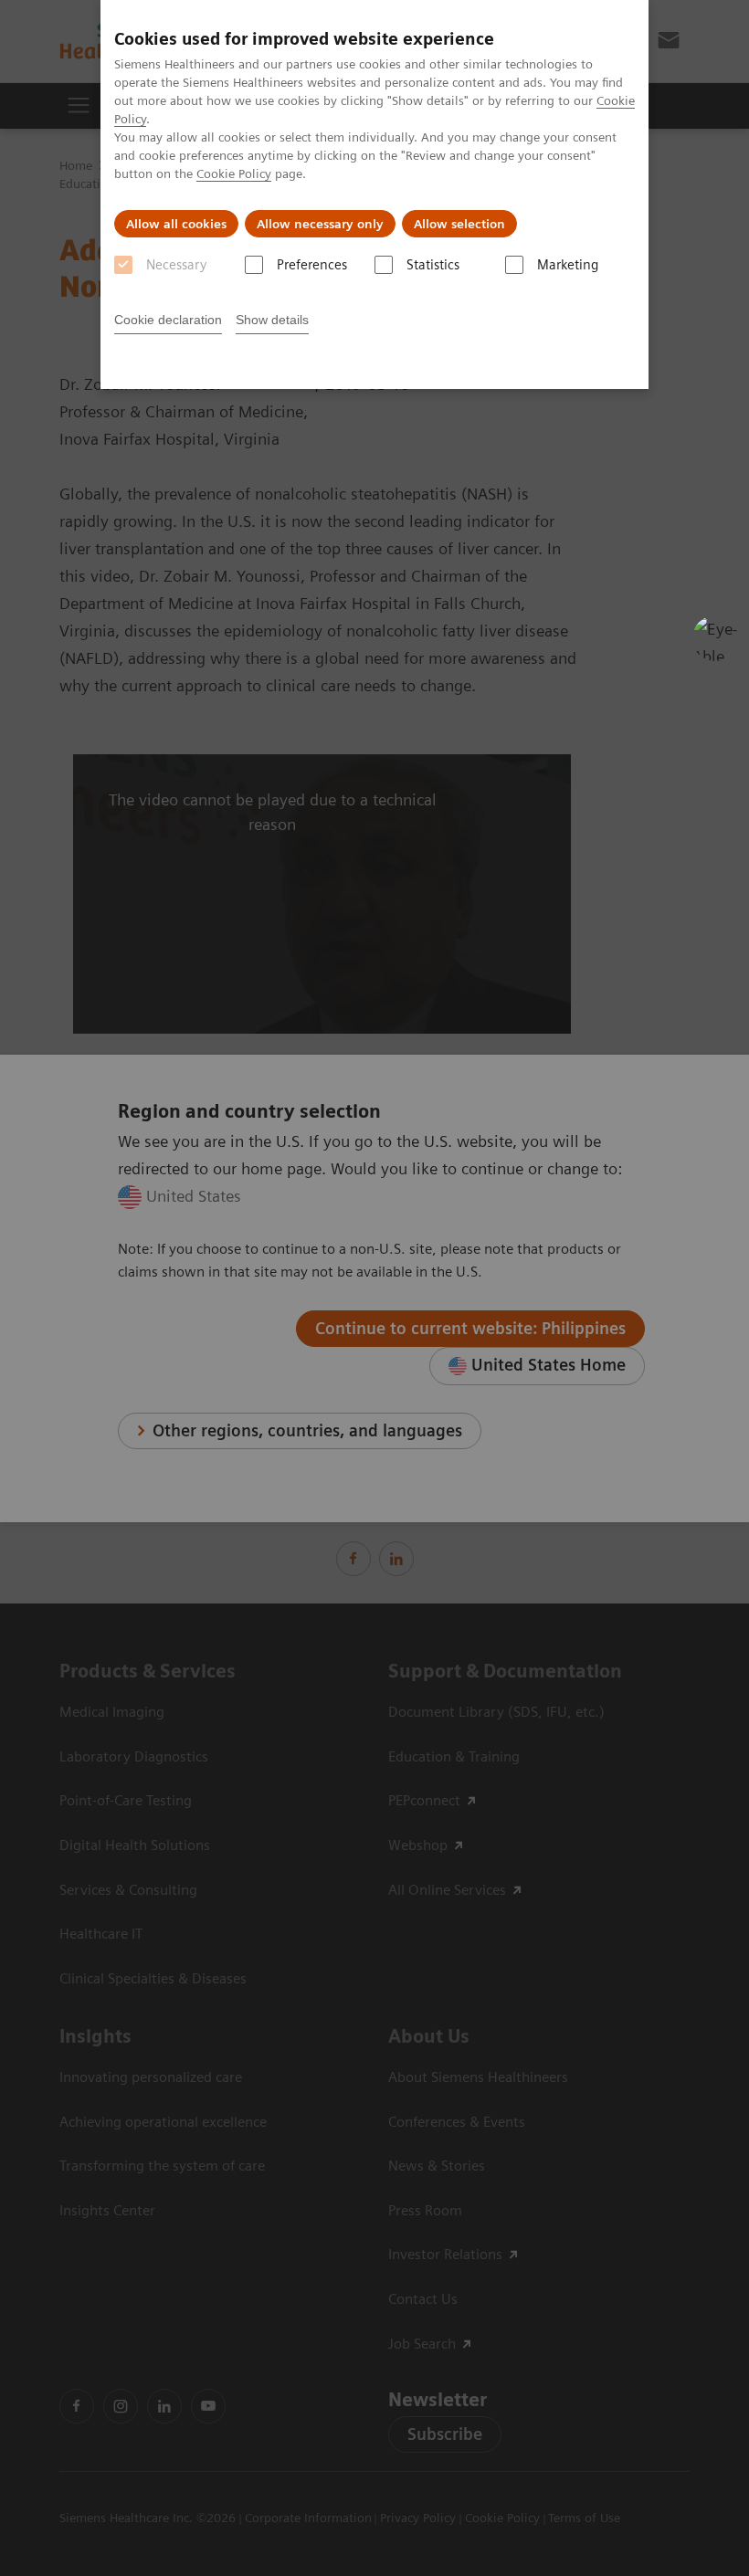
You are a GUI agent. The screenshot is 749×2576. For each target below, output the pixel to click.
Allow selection (459, 224)
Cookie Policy (234, 173)
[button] (715, 638)
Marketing (568, 265)
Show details (272, 320)
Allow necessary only (320, 224)
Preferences (312, 265)
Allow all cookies (176, 224)
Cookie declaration (168, 320)
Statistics (433, 265)
